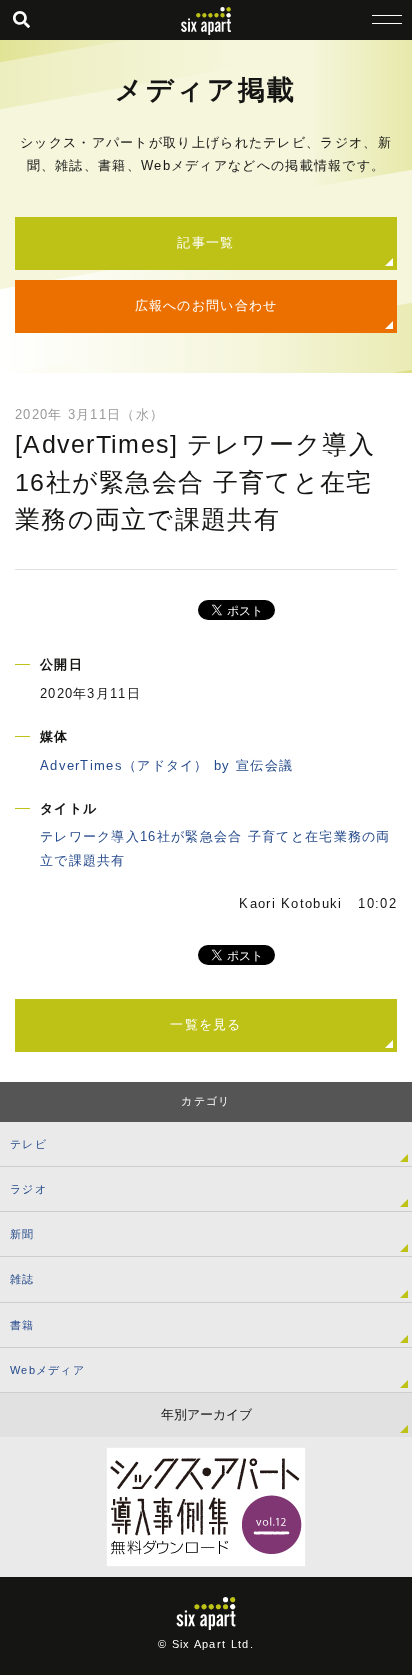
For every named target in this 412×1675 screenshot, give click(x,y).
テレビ (28, 1144)
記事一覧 (205, 242)
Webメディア (47, 1370)
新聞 (22, 1234)
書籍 (22, 1325)
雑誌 (22, 1279)
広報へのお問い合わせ (206, 305)
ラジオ (28, 1189)
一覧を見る (206, 1024)
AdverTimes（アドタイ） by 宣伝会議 (166, 765)
